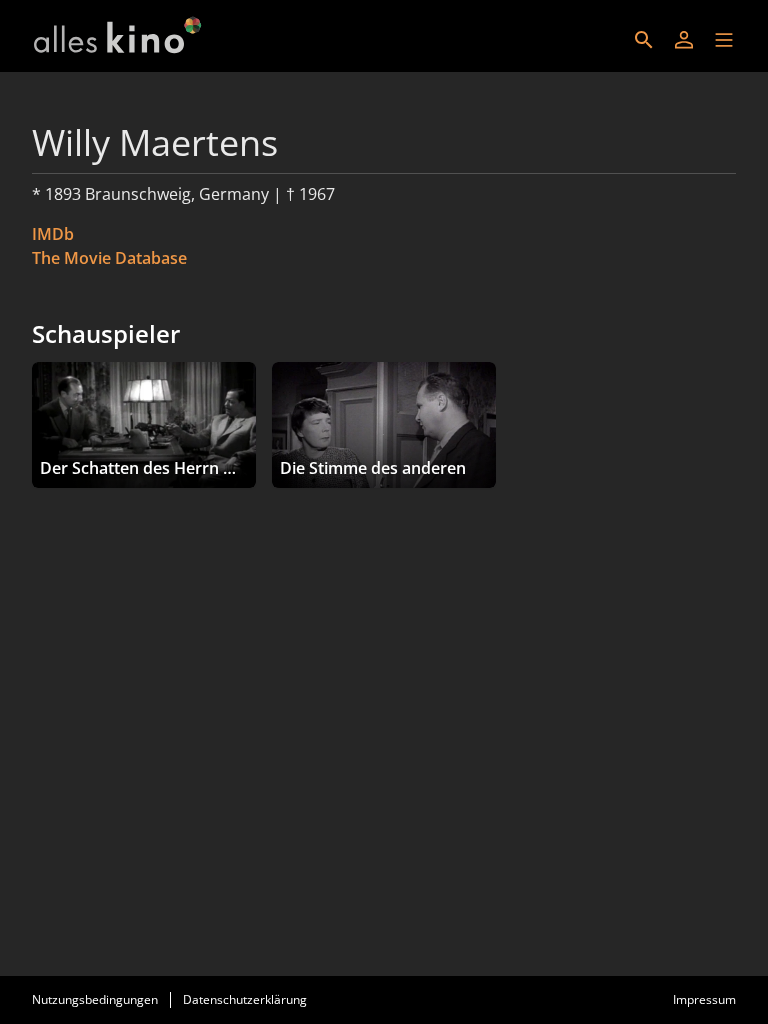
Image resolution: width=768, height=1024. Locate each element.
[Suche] (644, 40)
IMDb (53, 234)
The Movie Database (109, 258)
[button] (724, 40)
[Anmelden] (684, 40)
